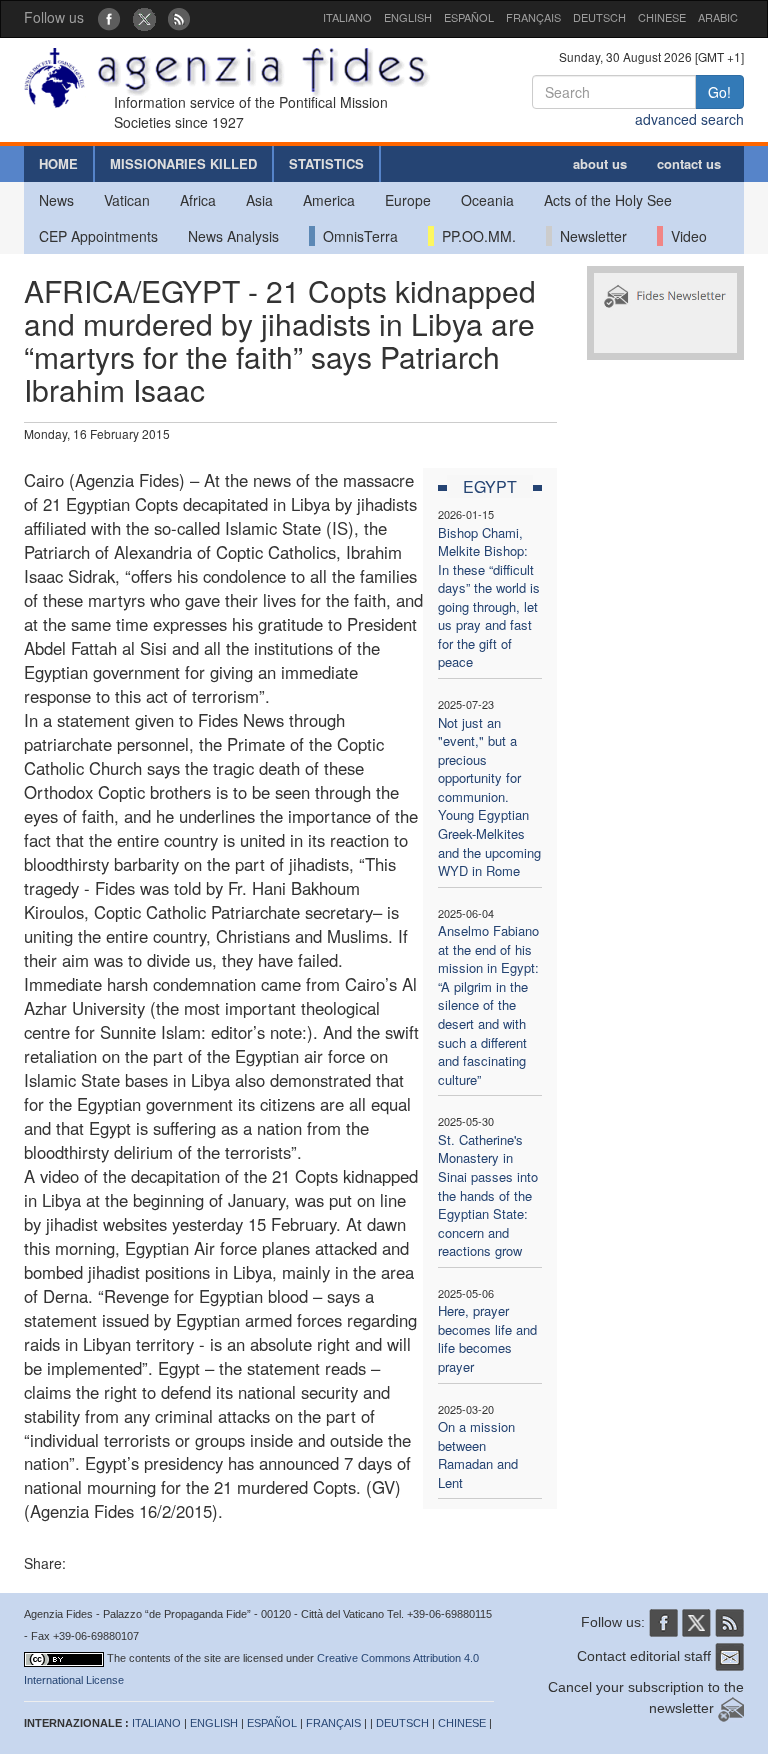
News (56, 200)
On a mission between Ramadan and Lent (478, 1454)
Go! (719, 92)
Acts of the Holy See (608, 200)
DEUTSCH (599, 17)
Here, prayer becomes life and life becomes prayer (487, 1338)
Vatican (127, 200)
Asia (259, 200)
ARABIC (718, 17)
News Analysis (233, 236)
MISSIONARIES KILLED (183, 163)
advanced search (689, 119)
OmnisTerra (356, 236)
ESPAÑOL (469, 17)
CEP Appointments (98, 236)
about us (600, 163)
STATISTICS (326, 163)
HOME (58, 163)
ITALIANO (347, 17)
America (329, 200)
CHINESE (662, 17)
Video (685, 236)
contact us (689, 163)
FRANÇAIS (533, 17)
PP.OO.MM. (475, 236)
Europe (408, 200)
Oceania (487, 200)
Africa (198, 200)
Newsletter (589, 236)
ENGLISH (408, 17)
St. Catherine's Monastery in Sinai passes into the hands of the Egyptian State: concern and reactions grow (488, 1195)
